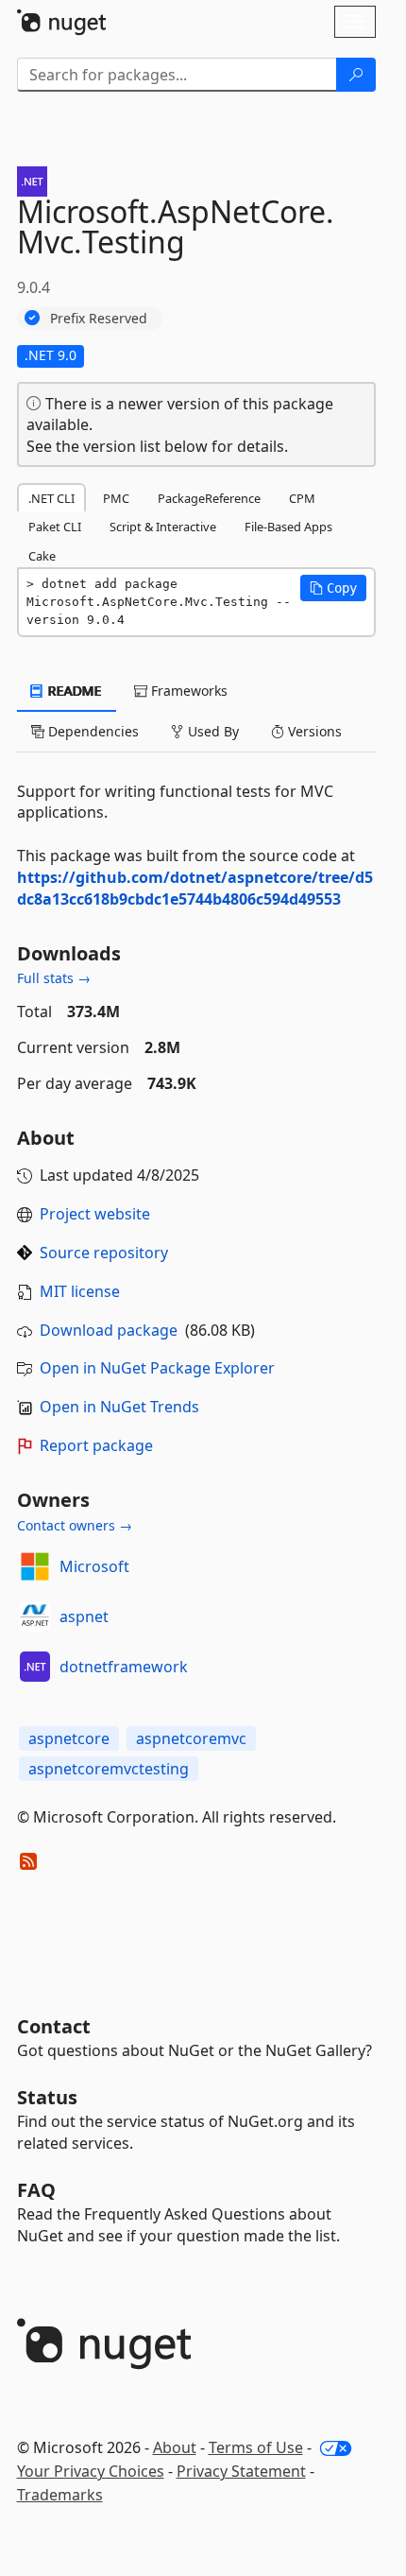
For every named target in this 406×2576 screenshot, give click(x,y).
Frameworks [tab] (187, 691)
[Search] (356, 75)
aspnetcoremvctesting (109, 1769)
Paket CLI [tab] (55, 527)
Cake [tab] (42, 556)
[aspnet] (35, 1616)
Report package (96, 1445)
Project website (95, 1214)
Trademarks (60, 2495)
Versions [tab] (313, 731)
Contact (54, 2026)
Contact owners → (75, 1525)
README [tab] (73, 691)
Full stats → (54, 978)
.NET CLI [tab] (51, 498)
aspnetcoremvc (191, 1738)
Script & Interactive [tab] (163, 527)
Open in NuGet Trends (119, 1407)
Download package (109, 1330)
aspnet (84, 1616)
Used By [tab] (211, 731)
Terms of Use (256, 2447)
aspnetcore (69, 1738)
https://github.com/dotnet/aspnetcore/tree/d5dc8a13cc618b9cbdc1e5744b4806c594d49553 (195, 888)
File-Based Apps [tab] (288, 527)
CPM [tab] (302, 498)
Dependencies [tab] (92, 731)
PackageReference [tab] (209, 498)
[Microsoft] (35, 1566)
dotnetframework (124, 1667)
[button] (333, 588)
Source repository (104, 1253)
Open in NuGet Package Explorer (157, 1368)
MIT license (80, 1291)
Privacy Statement (241, 2471)
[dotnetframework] (35, 1667)
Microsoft (94, 1566)
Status (47, 2097)
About (175, 2447)
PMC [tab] (116, 498)
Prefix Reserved (99, 318)
